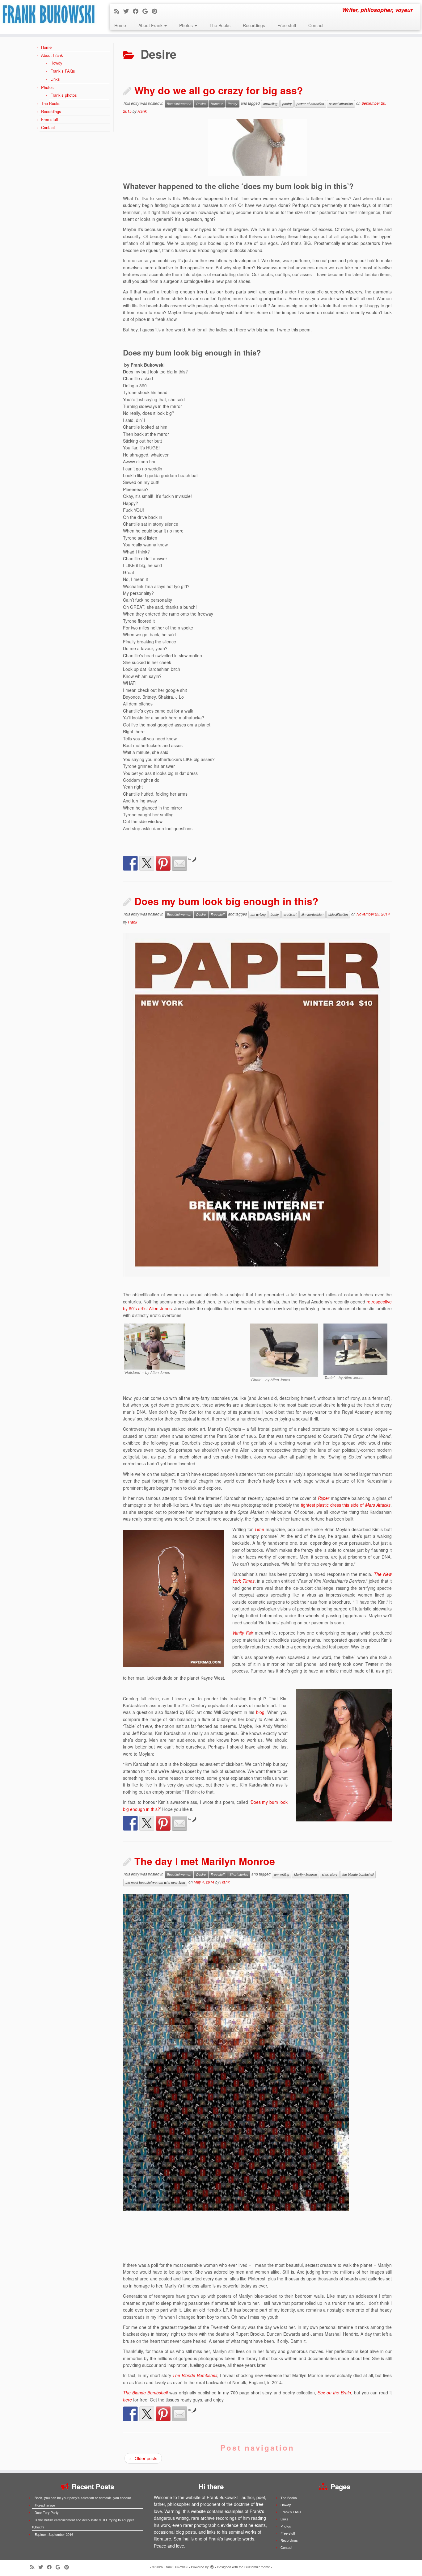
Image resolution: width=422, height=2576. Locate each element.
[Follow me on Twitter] (128, 11)
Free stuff (287, 25)
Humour (217, 104)
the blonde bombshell (358, 1874)
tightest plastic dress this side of (346, 1505)
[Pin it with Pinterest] (163, 863)
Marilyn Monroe (306, 1874)
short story (330, 1874)
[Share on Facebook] (130, 863)
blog (260, 1712)
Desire (201, 104)
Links (55, 79)
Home (120, 25)
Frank (142, 111)
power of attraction (310, 104)
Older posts (143, 2458)
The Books (220, 25)
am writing (258, 914)
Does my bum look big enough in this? (226, 901)
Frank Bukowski (176, 2567)
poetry (287, 104)
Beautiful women (179, 104)
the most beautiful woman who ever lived (155, 1882)
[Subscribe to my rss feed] (119, 11)
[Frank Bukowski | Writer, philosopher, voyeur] (49, 17)
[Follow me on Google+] (147, 11)
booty (275, 914)
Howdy (56, 63)
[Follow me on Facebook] (138, 11)
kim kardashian (312, 914)
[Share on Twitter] (147, 863)
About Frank (151, 25)
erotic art (290, 914)
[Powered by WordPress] (212, 2565)
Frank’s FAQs (63, 71)
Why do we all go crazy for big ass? (219, 90)
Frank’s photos (64, 95)
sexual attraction (341, 104)
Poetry (232, 104)
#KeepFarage (45, 2505)
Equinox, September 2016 (54, 2534)
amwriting (270, 104)
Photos (187, 25)
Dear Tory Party (47, 2512)
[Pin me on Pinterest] (156, 11)
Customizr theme (257, 2567)
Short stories (239, 1874)
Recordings (254, 25)
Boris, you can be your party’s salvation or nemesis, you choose (83, 2498)
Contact (316, 25)
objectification (338, 914)
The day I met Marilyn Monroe (205, 1861)
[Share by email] (179, 863)
